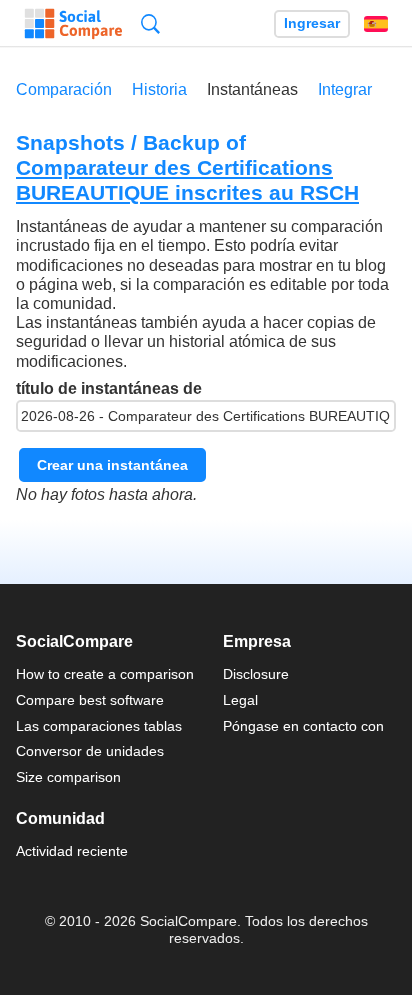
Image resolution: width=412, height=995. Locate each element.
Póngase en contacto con (303, 726)
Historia (159, 89)
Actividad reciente (72, 851)
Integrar (345, 89)
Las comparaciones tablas (99, 726)
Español (376, 24)
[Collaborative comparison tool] (73, 24)
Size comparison (68, 777)
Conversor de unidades (90, 751)
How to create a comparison (105, 674)
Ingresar (312, 23)
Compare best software (90, 700)
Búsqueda (150, 23)
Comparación (64, 89)
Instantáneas (252, 89)
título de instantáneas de (109, 388)
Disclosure (256, 674)
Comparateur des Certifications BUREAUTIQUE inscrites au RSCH (187, 180)
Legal (240, 700)
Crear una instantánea (112, 465)
